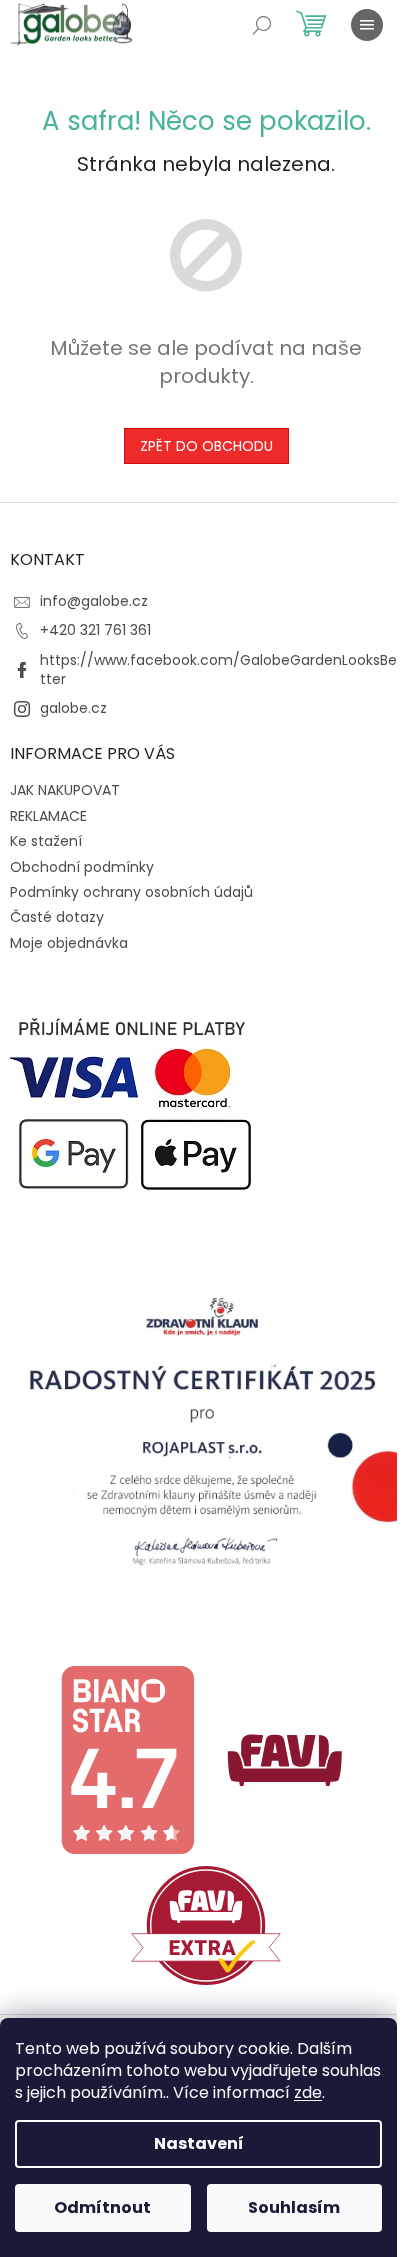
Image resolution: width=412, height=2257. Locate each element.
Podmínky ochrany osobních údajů (131, 892)
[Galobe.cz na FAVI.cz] (206, 1924)
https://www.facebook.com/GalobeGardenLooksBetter (218, 669)
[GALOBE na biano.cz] (127, 1759)
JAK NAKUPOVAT (65, 790)
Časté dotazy (57, 917)
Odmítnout (102, 2207)
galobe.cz (73, 708)
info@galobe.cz (94, 601)
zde (308, 2092)
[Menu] (367, 25)
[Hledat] (262, 25)
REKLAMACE (48, 816)
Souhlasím (294, 2207)
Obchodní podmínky (82, 867)
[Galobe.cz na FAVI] (285, 1759)
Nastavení (199, 2143)
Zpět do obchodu (206, 446)
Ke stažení (46, 841)
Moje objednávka (69, 943)
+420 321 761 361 (95, 630)
